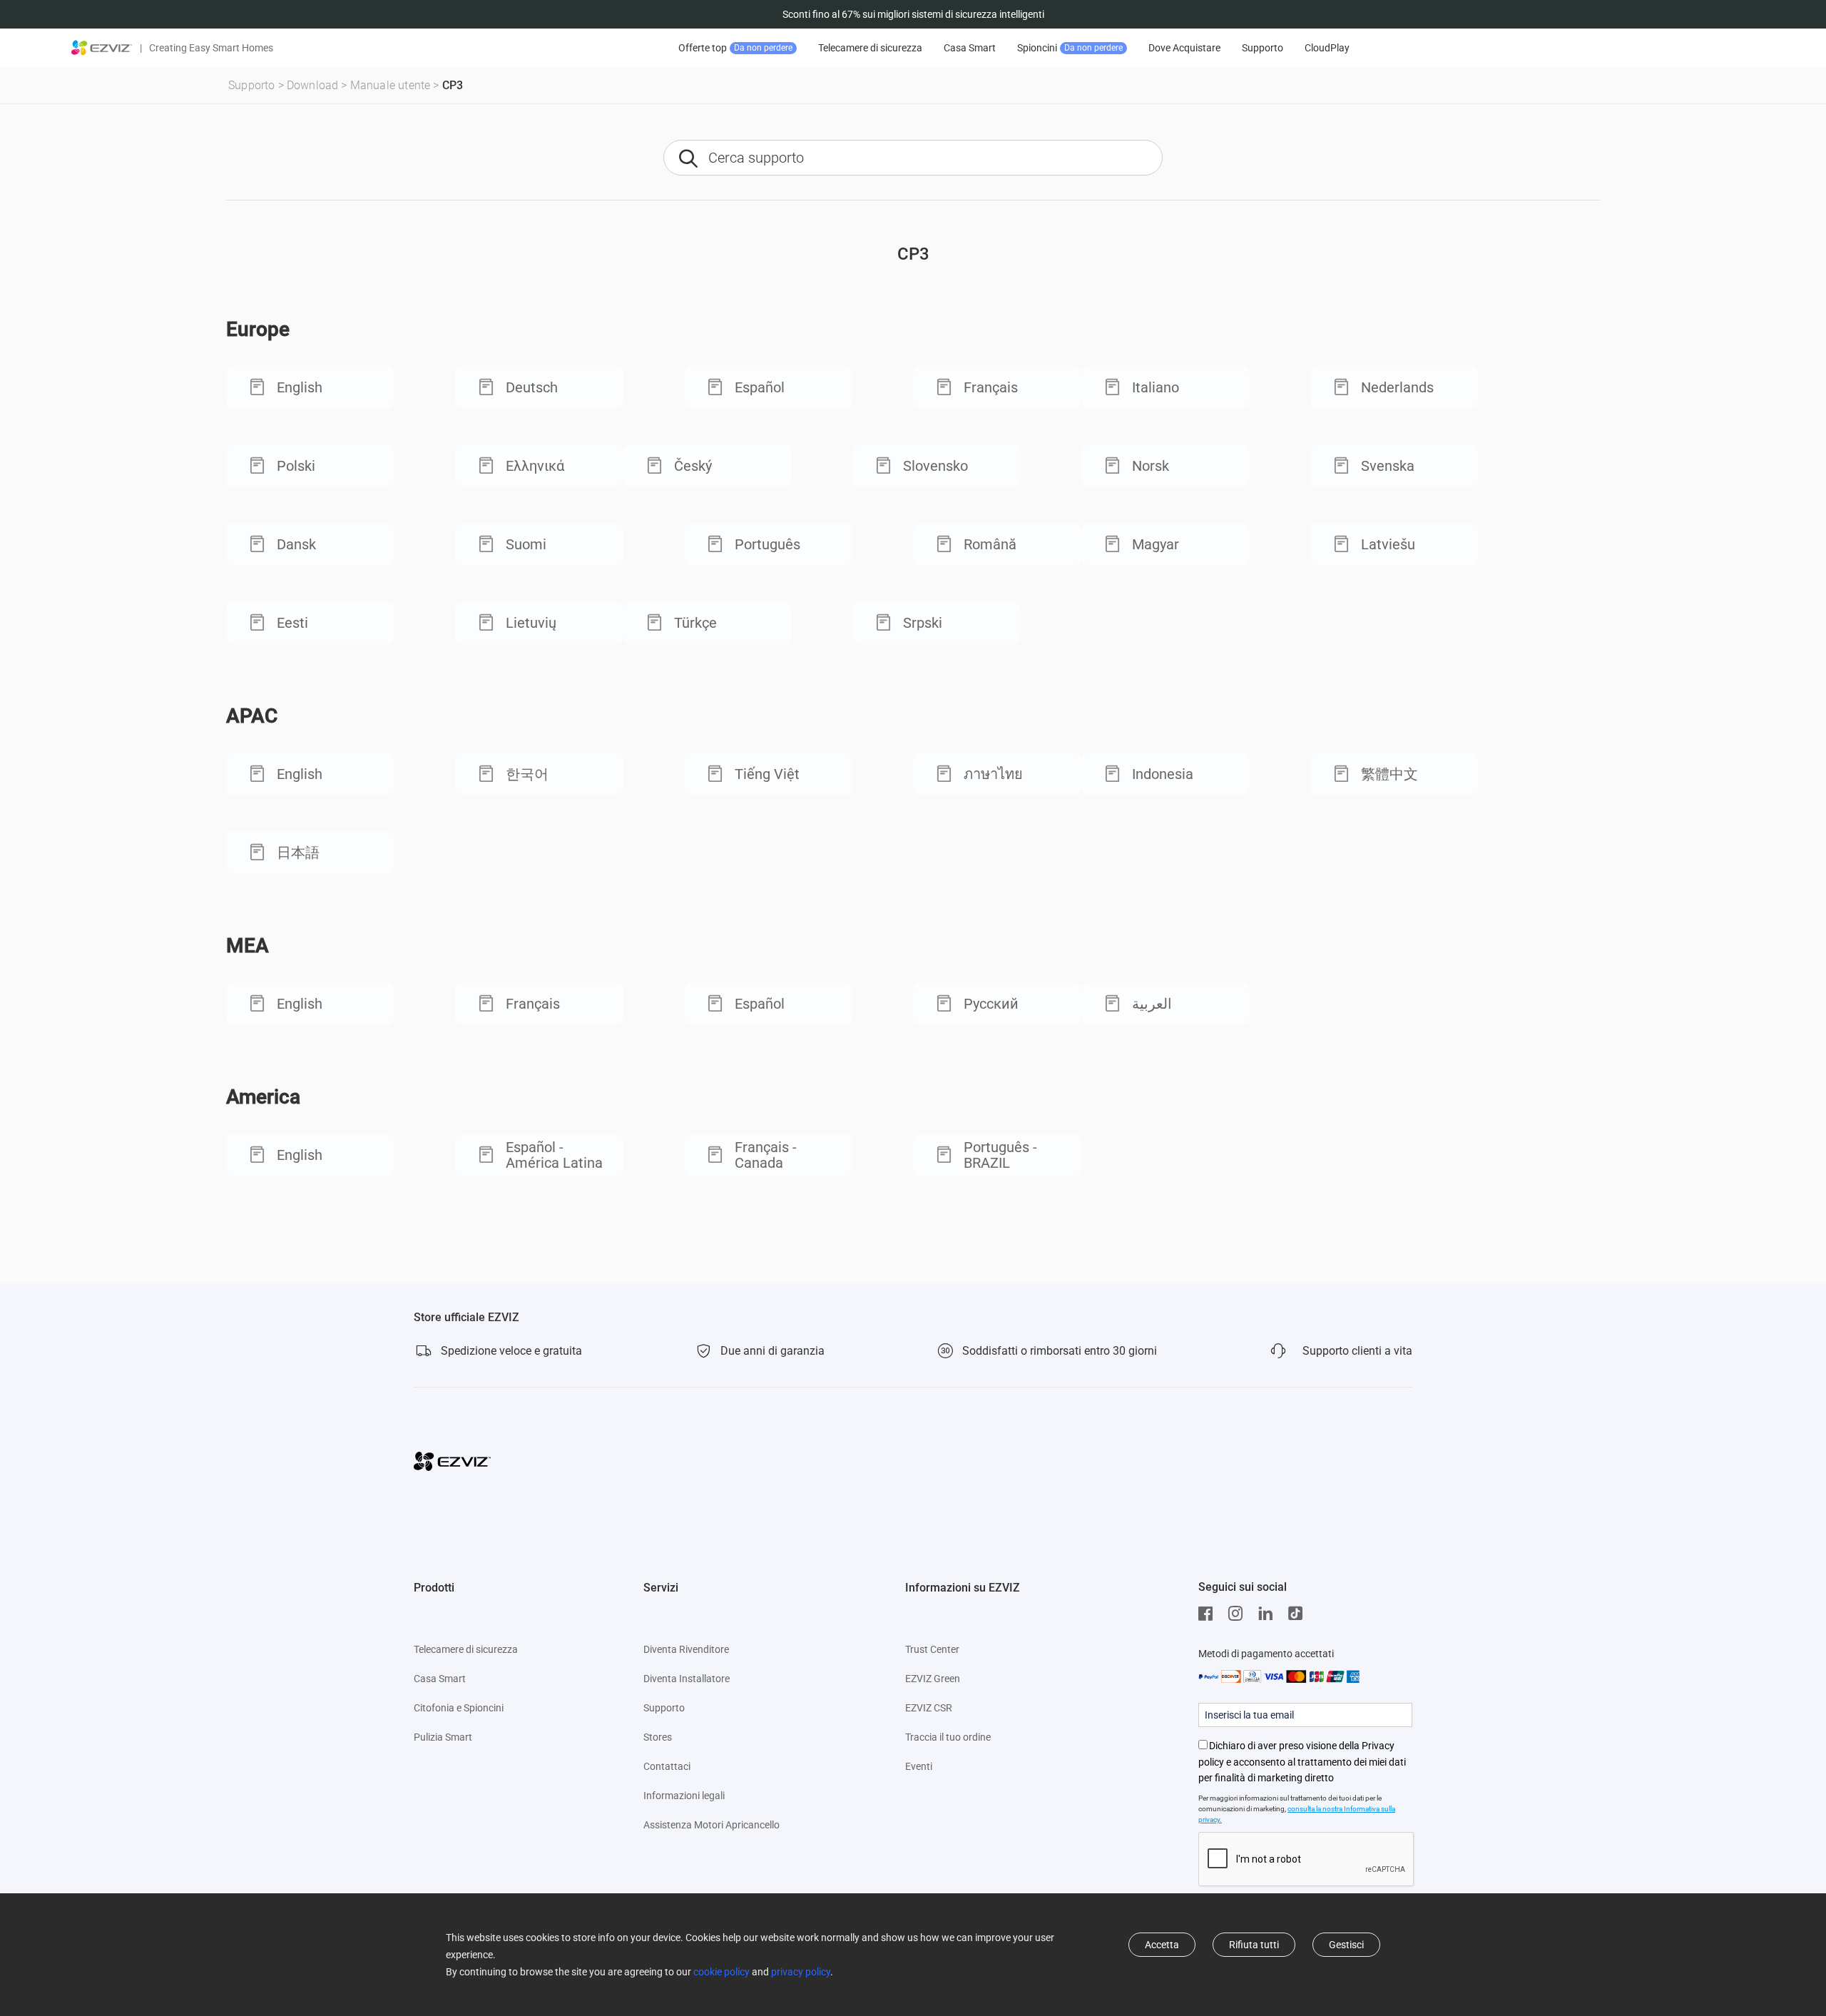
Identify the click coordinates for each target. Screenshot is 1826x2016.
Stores (658, 1737)
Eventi (919, 1766)
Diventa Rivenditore (686, 1649)
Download (313, 85)
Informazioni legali (684, 1796)
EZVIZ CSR (929, 1708)
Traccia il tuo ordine (948, 1737)
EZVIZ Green (933, 1679)
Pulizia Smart (443, 1737)
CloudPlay (1327, 48)
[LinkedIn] (1269, 1614)
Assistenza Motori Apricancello (711, 1825)
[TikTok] (1299, 1614)
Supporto (1263, 48)
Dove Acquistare (1184, 48)
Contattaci (667, 1766)
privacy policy (801, 1972)
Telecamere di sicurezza (870, 48)
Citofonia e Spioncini (459, 1708)
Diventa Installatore (687, 1679)
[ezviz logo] (102, 48)
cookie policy (721, 1972)
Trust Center (932, 1649)
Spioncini (1070, 48)
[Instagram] (1239, 1614)
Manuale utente (391, 85)
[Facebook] (1209, 1614)
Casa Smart (970, 48)
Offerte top (735, 48)
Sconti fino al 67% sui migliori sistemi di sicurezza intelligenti (913, 14)
